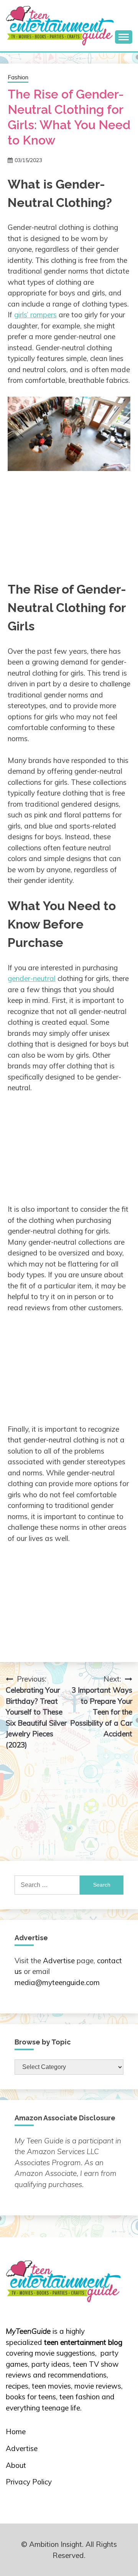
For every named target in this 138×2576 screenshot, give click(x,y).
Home (16, 2432)
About (16, 2465)
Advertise (59, 1961)
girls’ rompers (35, 315)
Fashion (18, 77)
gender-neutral (32, 978)
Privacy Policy (29, 2482)
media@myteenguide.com (57, 1982)
